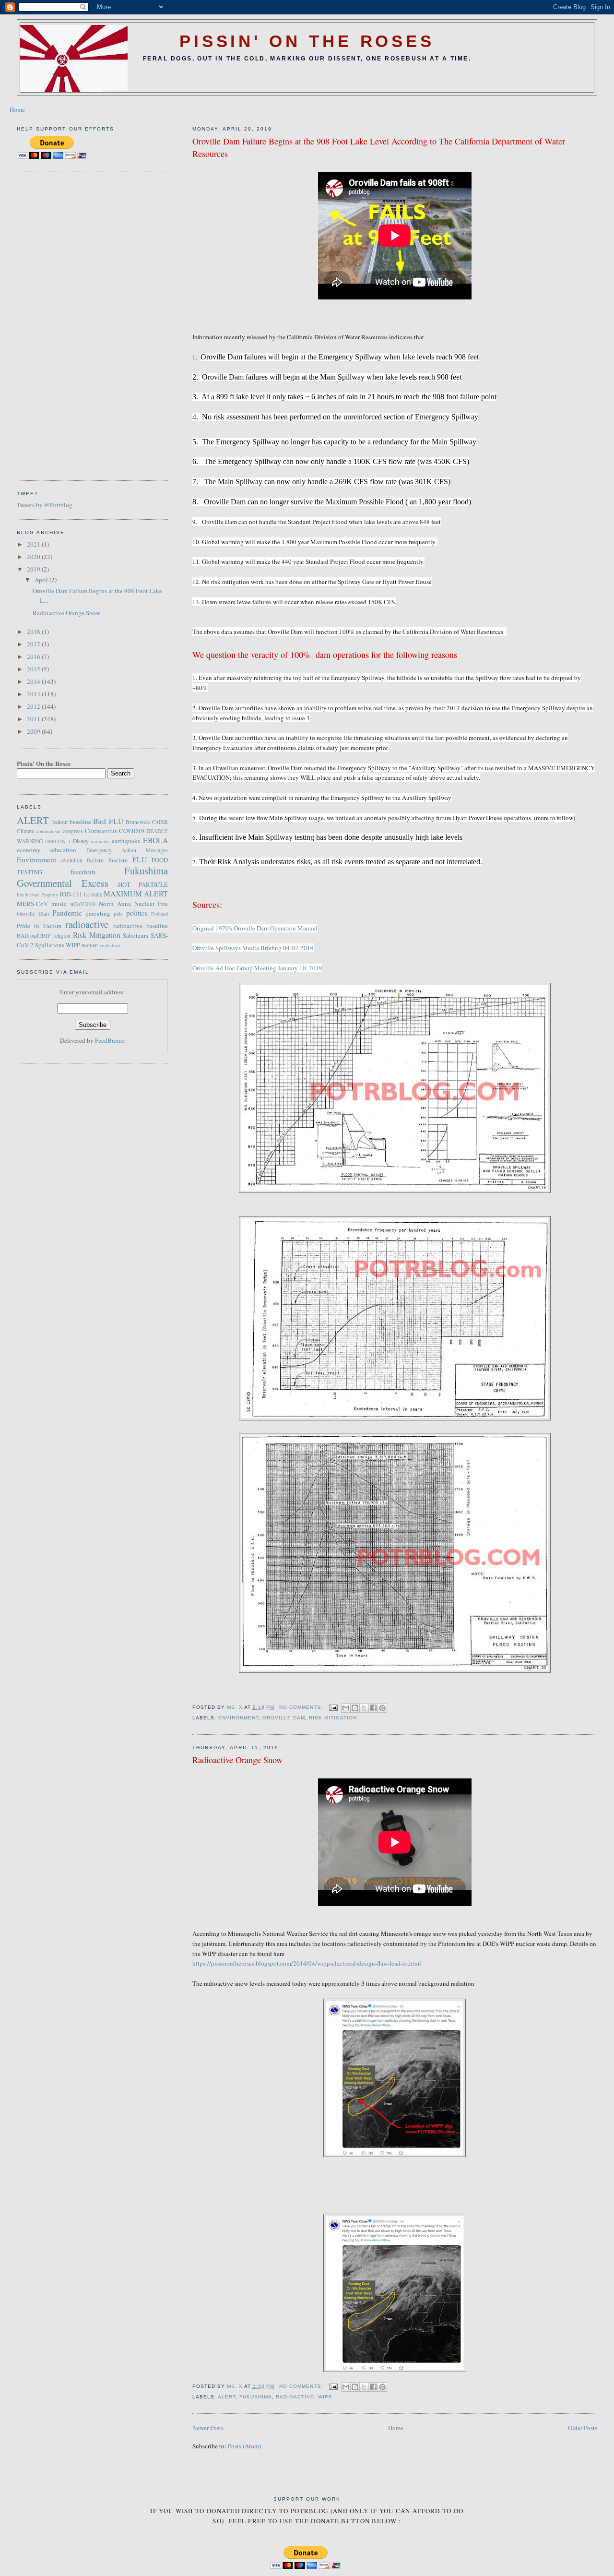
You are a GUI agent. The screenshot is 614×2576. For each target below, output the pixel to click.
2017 (34, 644)
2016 (34, 656)
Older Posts (583, 2428)
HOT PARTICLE (143, 884)
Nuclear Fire (151, 904)
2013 (34, 694)
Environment (238, 1718)
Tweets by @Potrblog (45, 505)
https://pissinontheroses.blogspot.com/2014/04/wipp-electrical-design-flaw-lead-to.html (307, 1963)
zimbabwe (110, 945)
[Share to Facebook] (373, 1708)
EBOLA (155, 840)
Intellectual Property (37, 894)
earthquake (126, 841)
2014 (34, 681)
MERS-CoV (32, 904)
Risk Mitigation (333, 1718)
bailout (60, 822)
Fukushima (256, 2397)
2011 (34, 719)
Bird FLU (108, 821)
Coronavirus (101, 831)
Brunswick (138, 822)
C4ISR (160, 822)
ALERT (227, 2397)
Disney (81, 841)
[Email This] (346, 1708)
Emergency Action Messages (127, 850)
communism (48, 831)
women (90, 945)
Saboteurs (136, 935)
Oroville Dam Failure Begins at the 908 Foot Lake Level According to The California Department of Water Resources (379, 147)
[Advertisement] (55, 324)
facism (95, 860)
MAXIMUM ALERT (136, 894)
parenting (98, 913)
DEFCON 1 (58, 841)
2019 (34, 569)
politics (137, 913)
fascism (118, 860)
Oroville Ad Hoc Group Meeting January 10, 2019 (257, 968)
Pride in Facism (39, 926)
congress (73, 831)
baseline (80, 822)
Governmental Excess (63, 883)
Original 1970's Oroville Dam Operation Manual (255, 928)
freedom (83, 871)
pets (118, 913)
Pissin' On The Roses (307, 41)
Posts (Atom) (244, 2446)
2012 (34, 706)
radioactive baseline (141, 926)
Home (17, 109)
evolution (72, 860)
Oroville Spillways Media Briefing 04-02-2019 (253, 948)
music (59, 904)
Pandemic (67, 913)
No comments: (302, 1707)
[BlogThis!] (355, 1708)
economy (29, 850)
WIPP (325, 2397)
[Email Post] (333, 1707)
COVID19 (132, 831)
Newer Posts (208, 2428)
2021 (34, 544)
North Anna (115, 904)
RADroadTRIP (34, 936)
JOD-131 (71, 894)
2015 (34, 669)
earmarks (100, 841)
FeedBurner (110, 1040)
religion (62, 936)
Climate (25, 831)
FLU (140, 859)
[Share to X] (364, 1708)
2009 (34, 731)
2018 (34, 632)
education (63, 850)
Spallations (50, 945)
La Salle (93, 894)
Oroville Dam (284, 1718)
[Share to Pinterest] (382, 1708)
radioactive (295, 2397)
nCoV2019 (83, 904)
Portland (159, 914)
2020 (34, 557)
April (42, 580)
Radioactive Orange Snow (237, 1760)
